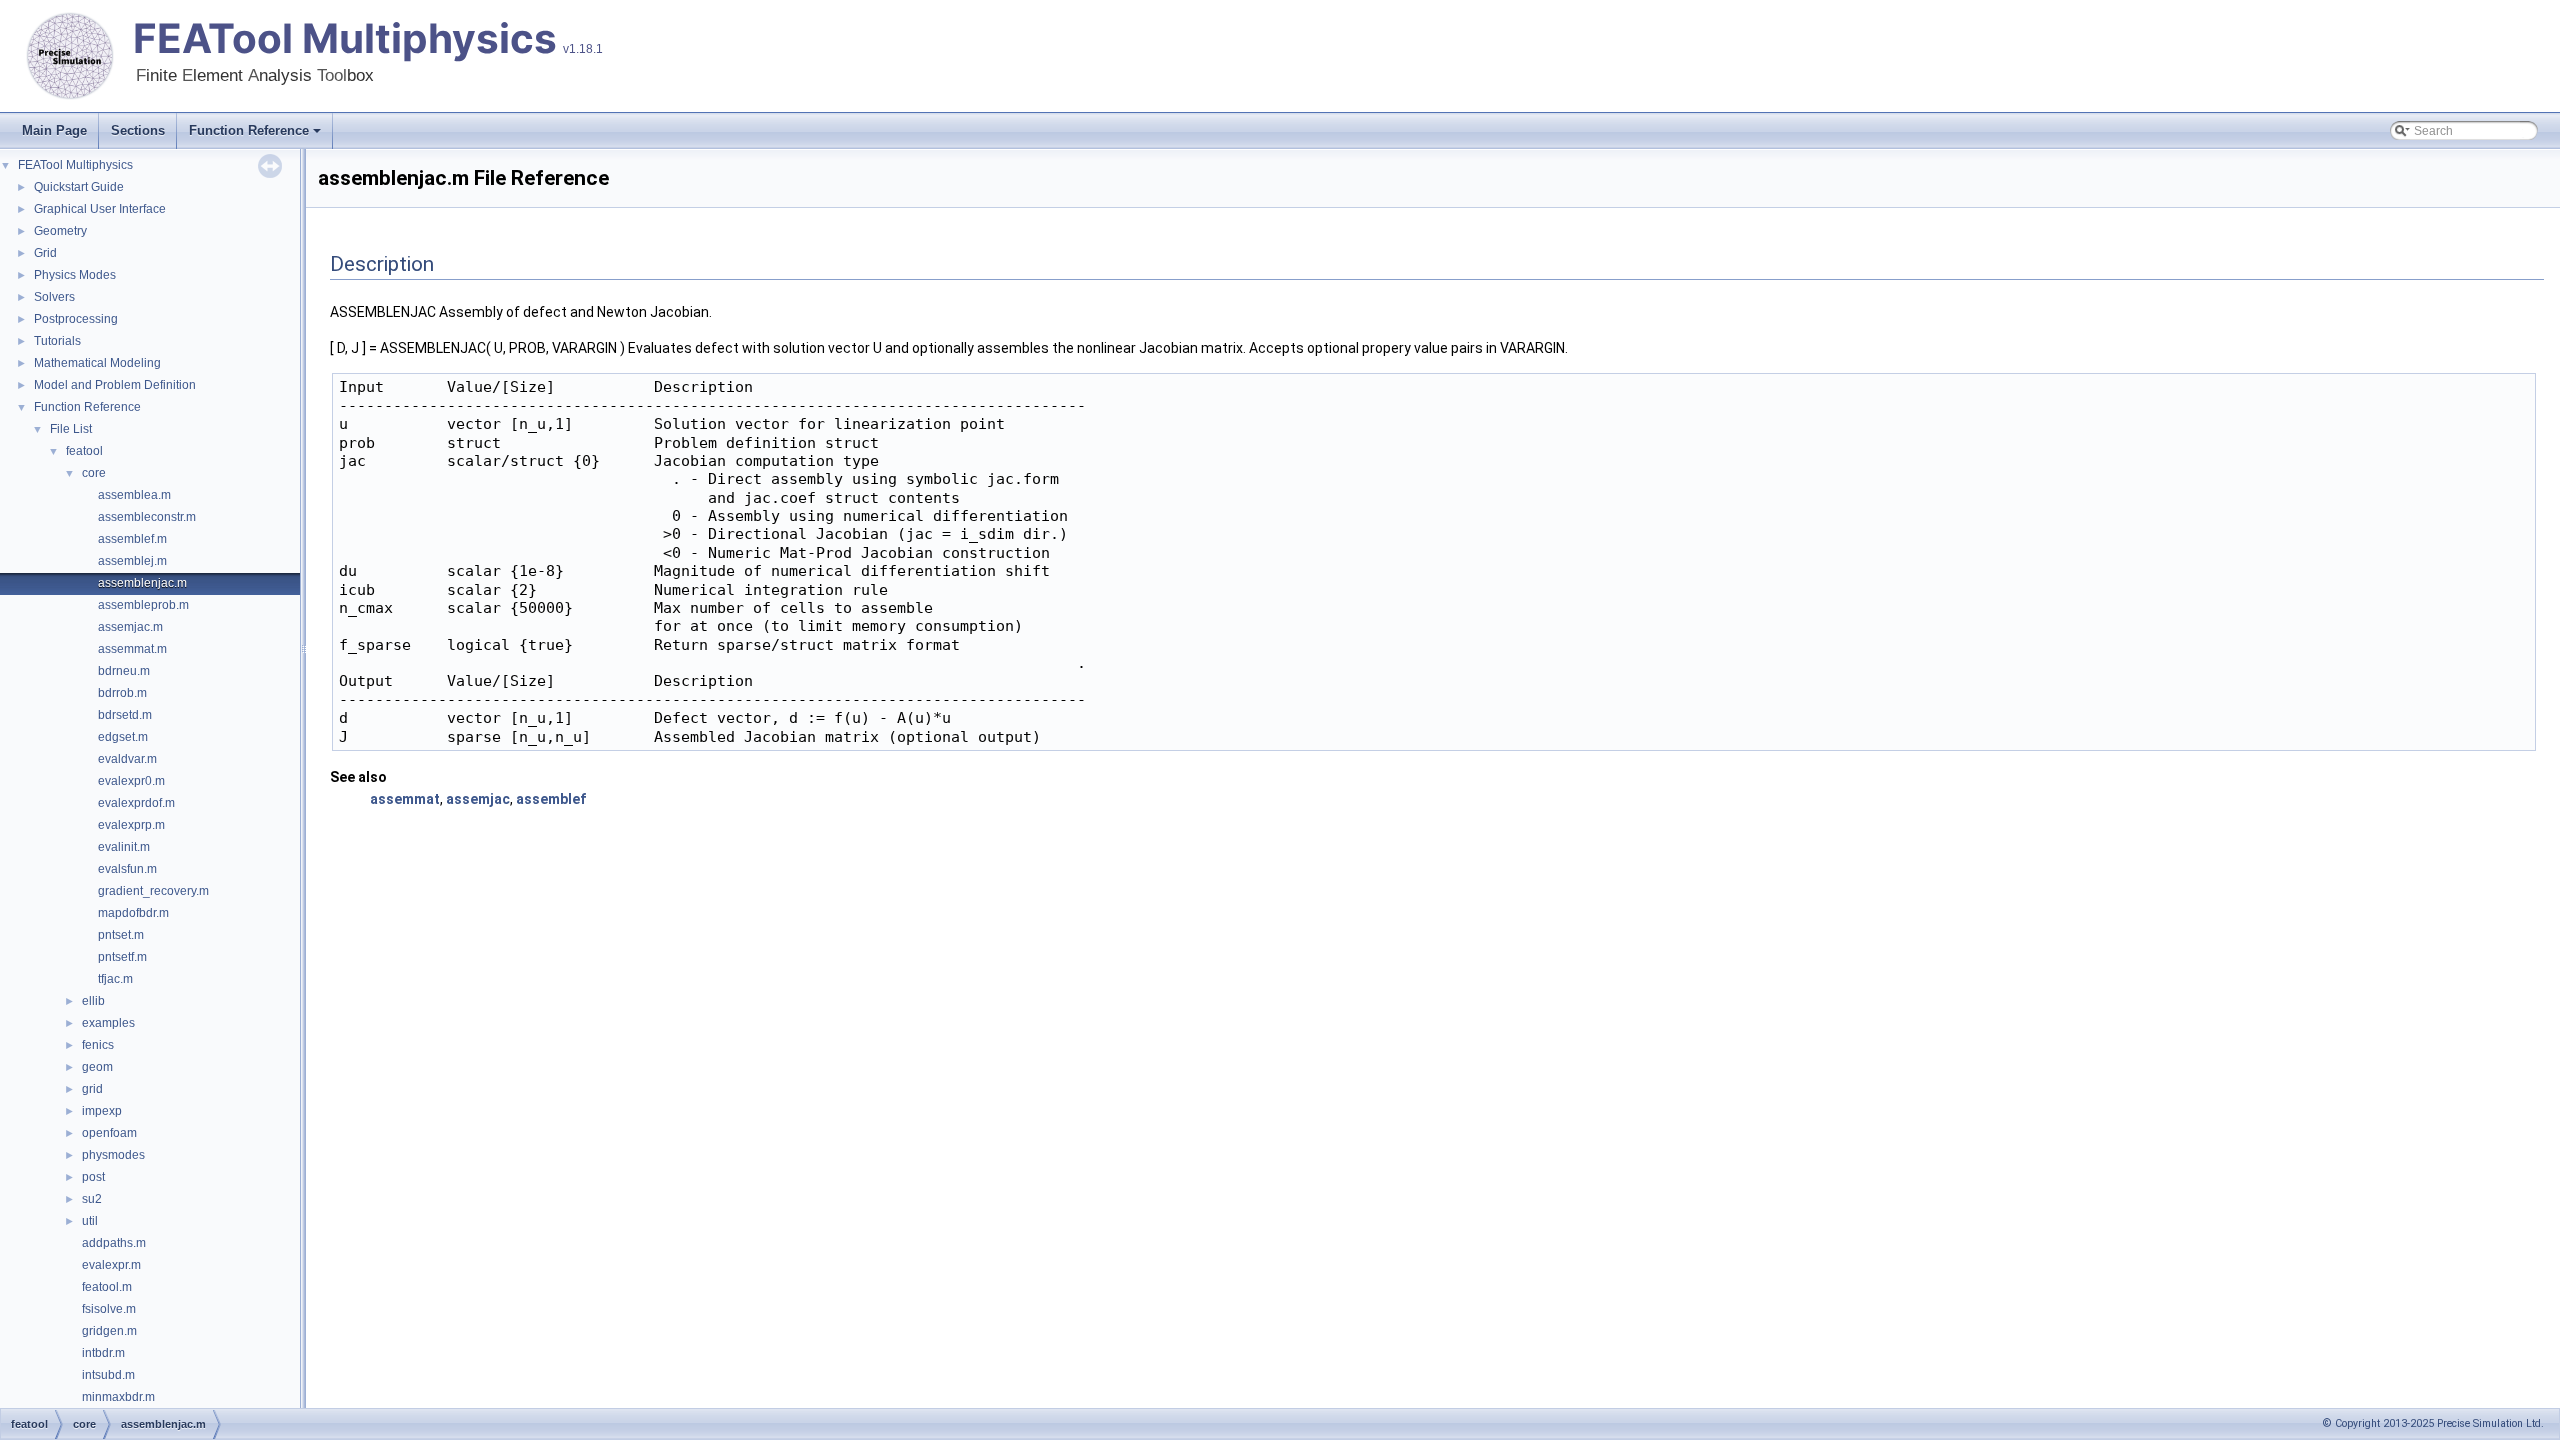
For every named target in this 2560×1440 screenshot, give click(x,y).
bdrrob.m (122, 693)
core (94, 473)
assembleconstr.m (147, 517)
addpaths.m (114, 1243)
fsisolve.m (109, 1309)
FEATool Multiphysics (345, 38)
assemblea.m (134, 495)
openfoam (109, 1133)
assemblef (551, 799)
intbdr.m (103, 1353)
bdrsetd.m (125, 715)
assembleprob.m (143, 605)
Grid (45, 253)
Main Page (54, 130)
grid (92, 1089)
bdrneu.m (124, 671)
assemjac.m (130, 627)
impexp (102, 1111)
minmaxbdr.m (118, 1397)
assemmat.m (132, 649)
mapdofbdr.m (133, 913)
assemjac (478, 799)
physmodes (113, 1155)
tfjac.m (115, 979)
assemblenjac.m (142, 583)
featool (84, 451)
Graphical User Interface (100, 209)
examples (108, 1023)
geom (97, 1067)
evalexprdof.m (136, 803)
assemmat (405, 799)
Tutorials (57, 341)
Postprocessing (76, 319)
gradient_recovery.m (153, 891)
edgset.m (123, 737)
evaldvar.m (127, 759)
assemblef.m (132, 539)
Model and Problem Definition (115, 385)
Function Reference (249, 130)
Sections (138, 130)
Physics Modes (75, 275)
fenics (98, 1045)
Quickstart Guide (79, 187)
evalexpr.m (111, 1265)
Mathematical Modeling (97, 363)
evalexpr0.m (131, 781)
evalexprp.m (131, 825)
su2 (92, 1199)
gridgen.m (109, 1331)
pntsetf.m (122, 957)
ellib (93, 1001)
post (93, 1177)
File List (71, 429)
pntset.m (121, 935)
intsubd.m (108, 1375)
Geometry (60, 231)
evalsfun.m (127, 869)
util (90, 1221)
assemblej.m (132, 561)
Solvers (54, 297)
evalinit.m (124, 847)
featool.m (107, 1287)
